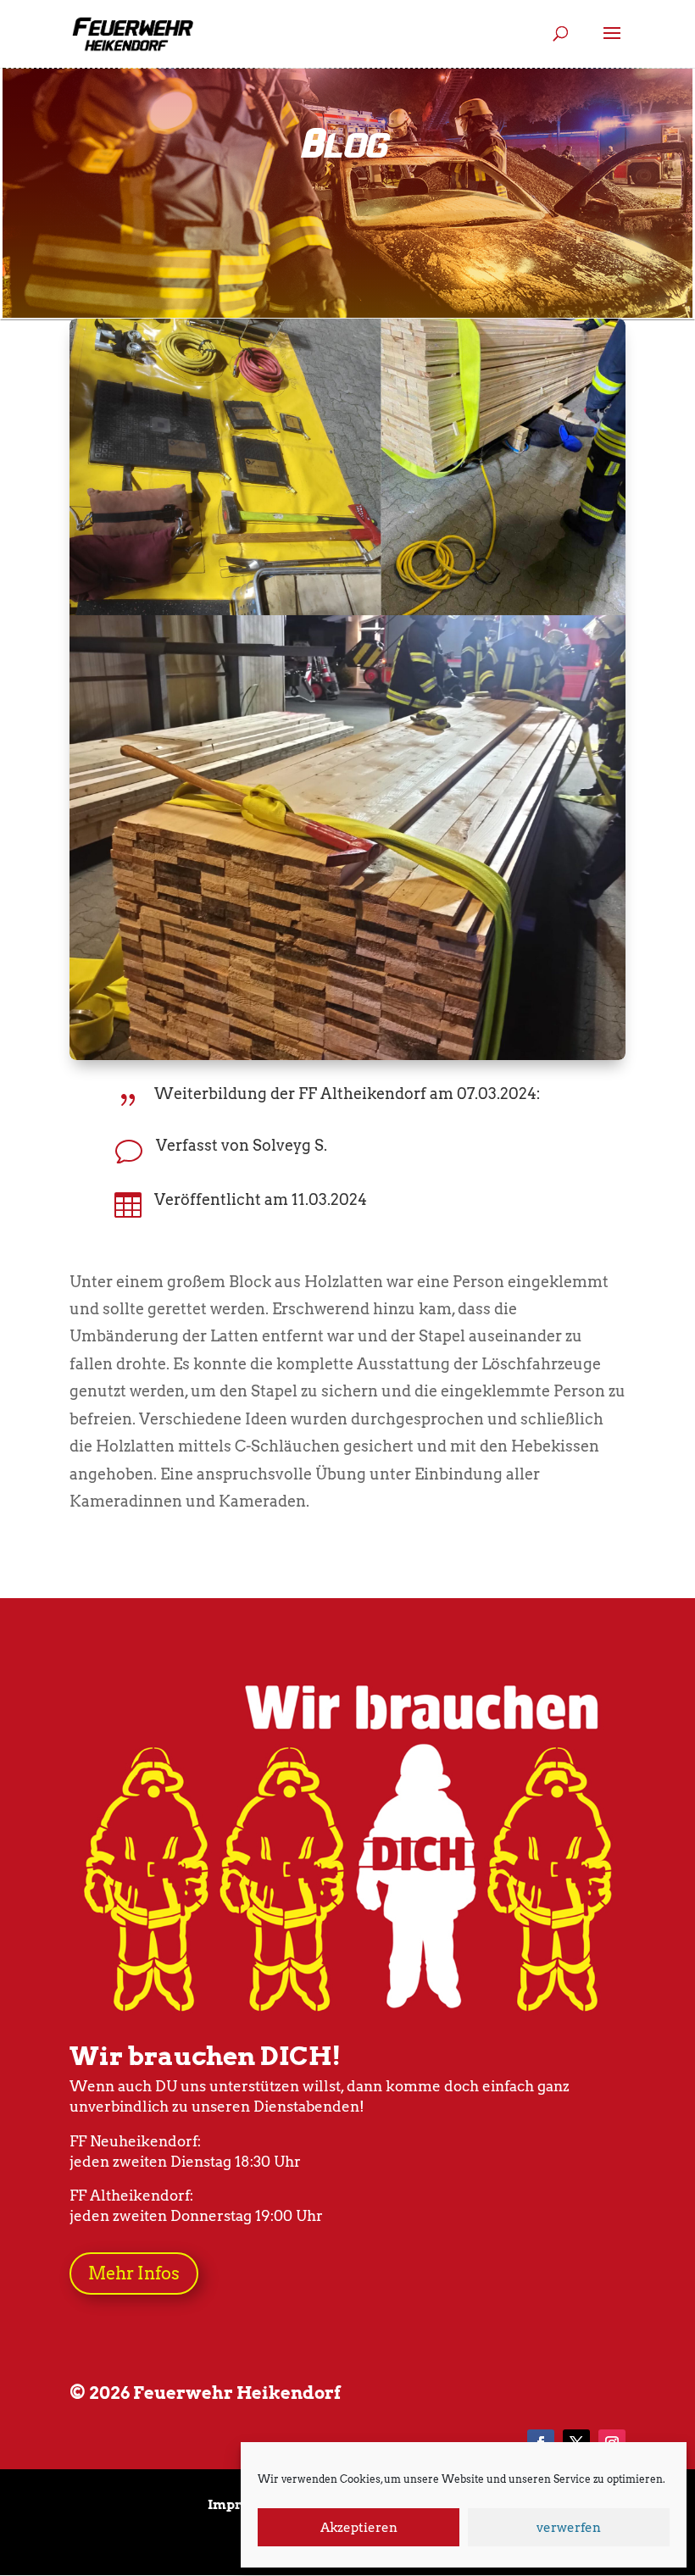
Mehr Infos (134, 2273)
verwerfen (569, 2528)
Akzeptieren (359, 2528)
